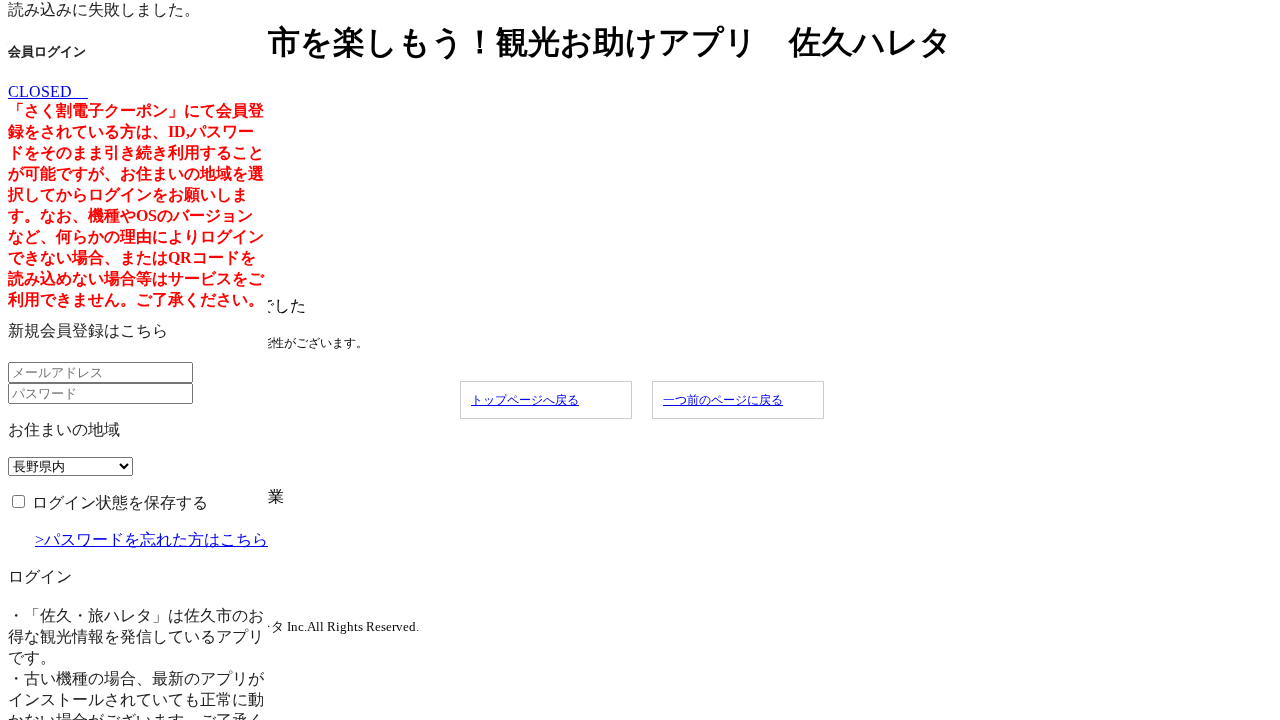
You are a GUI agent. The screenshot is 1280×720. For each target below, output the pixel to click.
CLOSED (48, 91)
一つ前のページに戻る (723, 400)
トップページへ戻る (525, 400)
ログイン (40, 576)
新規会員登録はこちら (88, 330)
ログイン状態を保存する (120, 502)
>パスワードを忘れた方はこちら (151, 539)
